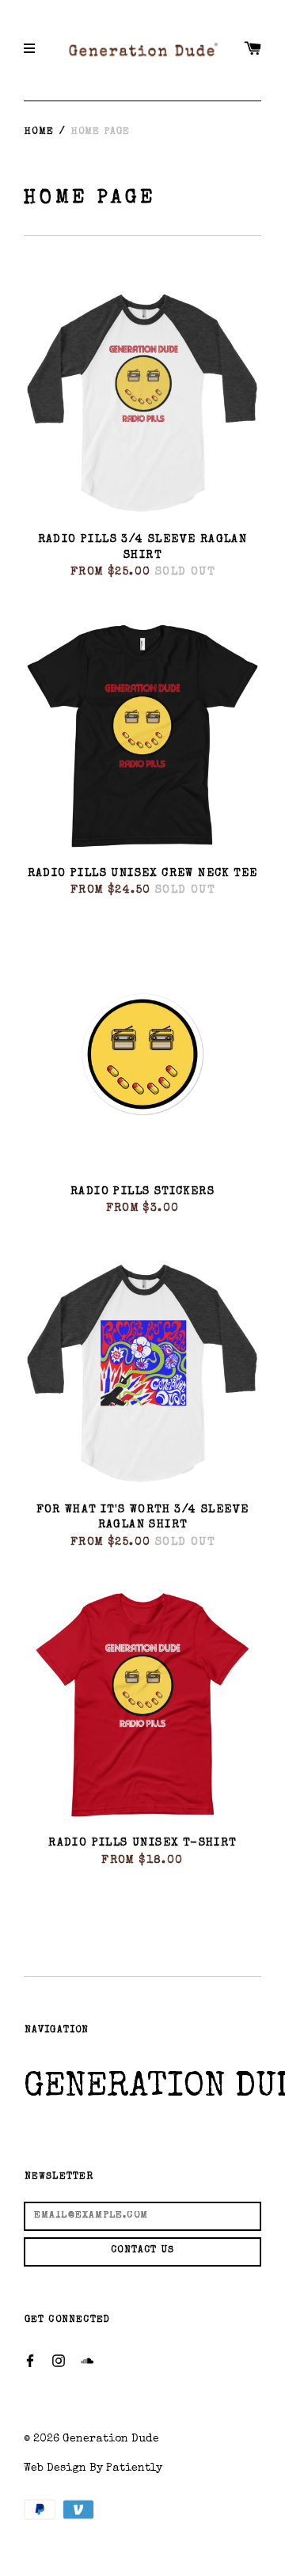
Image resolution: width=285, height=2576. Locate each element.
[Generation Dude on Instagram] (59, 2360)
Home (39, 132)
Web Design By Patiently (93, 2468)
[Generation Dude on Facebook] (30, 2360)
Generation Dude (111, 2439)
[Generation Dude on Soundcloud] (87, 2360)
